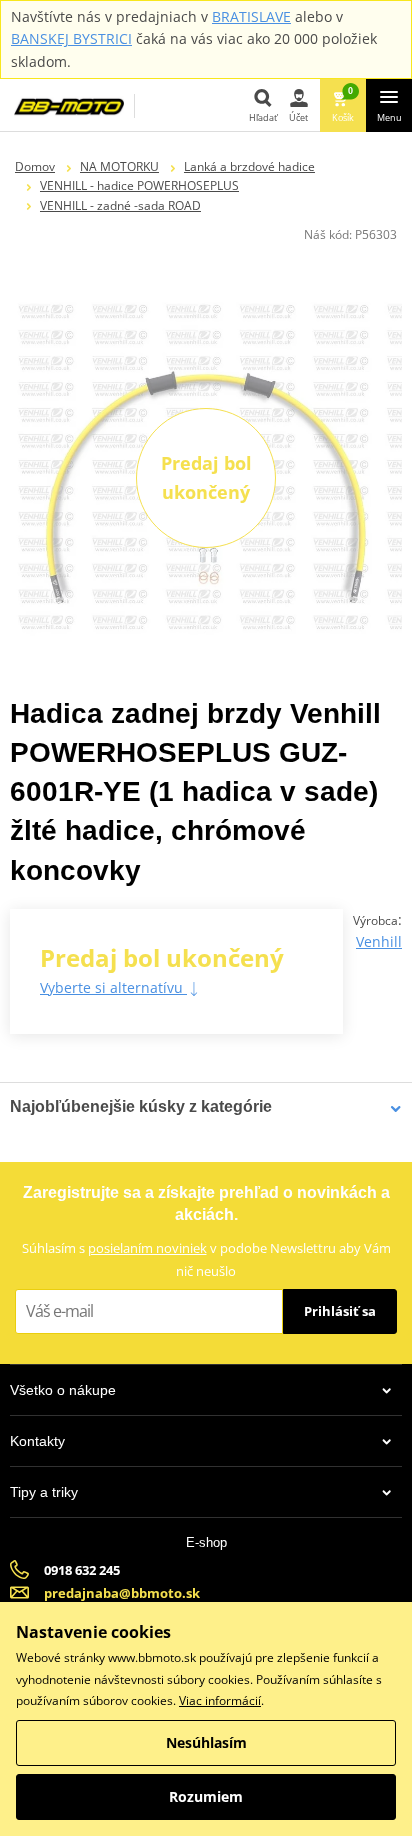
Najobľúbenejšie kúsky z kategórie (141, 1106)
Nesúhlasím (206, 1742)
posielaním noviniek (147, 1248)
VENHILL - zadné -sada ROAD (120, 205)
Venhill (379, 941)
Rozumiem (206, 1796)
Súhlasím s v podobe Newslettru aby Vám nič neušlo (206, 1259)
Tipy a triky (44, 1492)
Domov (35, 166)
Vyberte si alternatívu (113, 987)
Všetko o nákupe (63, 1390)
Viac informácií (220, 1700)
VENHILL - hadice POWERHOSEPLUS (139, 185)
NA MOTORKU (119, 166)
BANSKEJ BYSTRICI (71, 38)
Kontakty (37, 1441)
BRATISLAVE (251, 16)
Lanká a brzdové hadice (249, 166)
